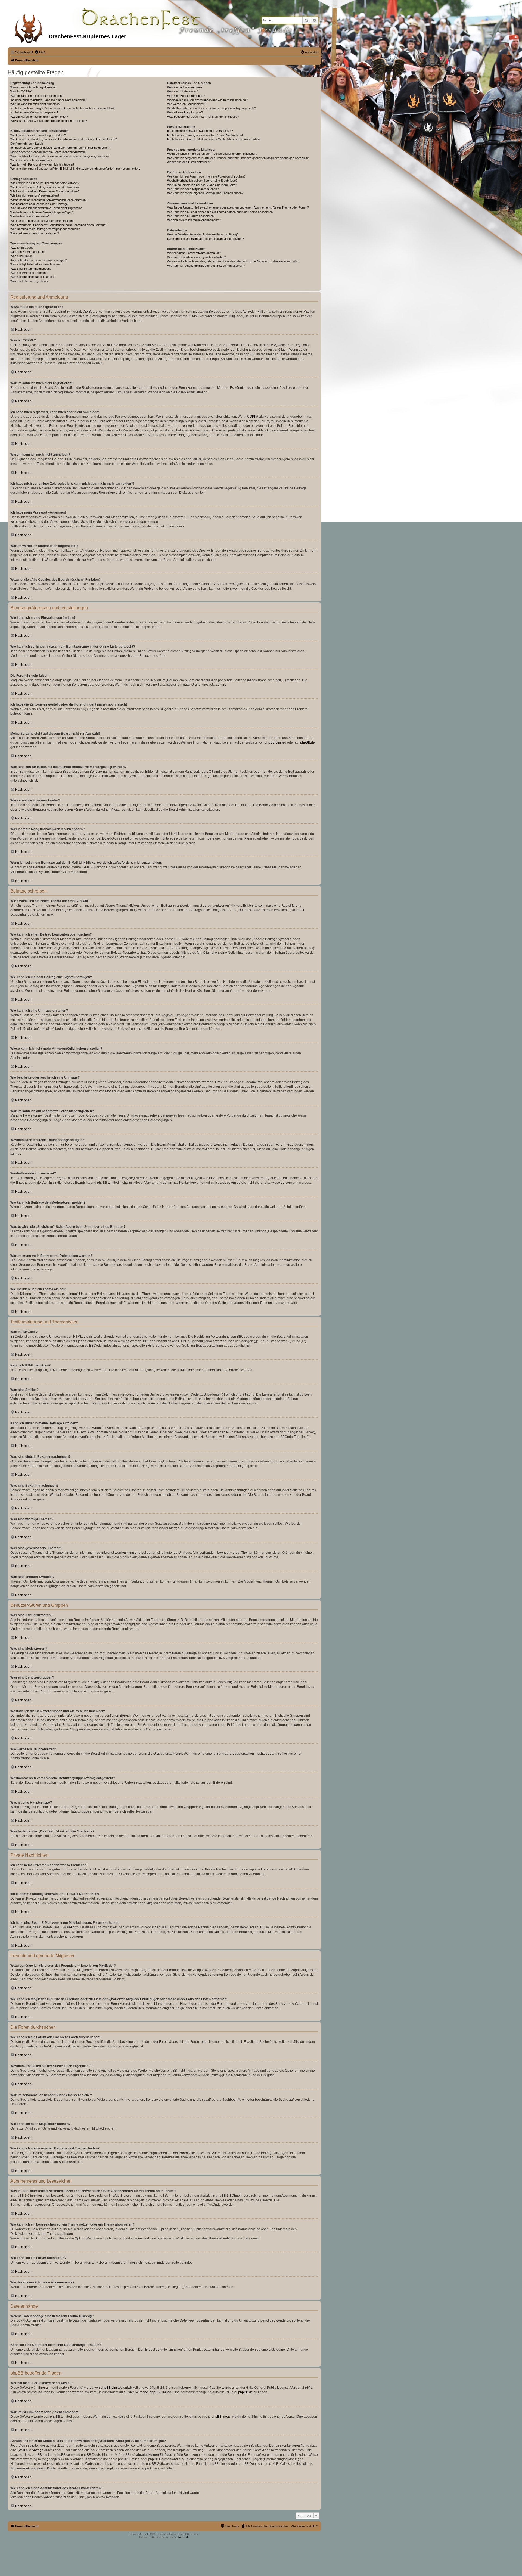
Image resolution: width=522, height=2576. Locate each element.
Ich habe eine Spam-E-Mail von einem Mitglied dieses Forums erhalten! (214, 139)
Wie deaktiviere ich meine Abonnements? (194, 220)
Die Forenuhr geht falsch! (27, 144)
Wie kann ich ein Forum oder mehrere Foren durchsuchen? (206, 176)
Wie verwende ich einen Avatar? (31, 160)
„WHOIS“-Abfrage (31, 2450)
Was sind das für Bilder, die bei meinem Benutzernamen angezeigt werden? (60, 156)
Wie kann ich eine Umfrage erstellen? (35, 195)
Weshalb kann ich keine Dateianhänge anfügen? (42, 212)
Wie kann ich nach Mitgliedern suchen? (193, 189)
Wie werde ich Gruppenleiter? (187, 104)
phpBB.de (307, 742)
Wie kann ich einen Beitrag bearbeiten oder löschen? (45, 187)
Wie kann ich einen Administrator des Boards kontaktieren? (206, 266)
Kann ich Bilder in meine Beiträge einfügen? (39, 260)
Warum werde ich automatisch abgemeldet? (39, 117)
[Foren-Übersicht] (29, 27)
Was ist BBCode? (22, 248)
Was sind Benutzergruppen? (186, 96)
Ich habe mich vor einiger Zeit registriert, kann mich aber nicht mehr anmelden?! (63, 108)
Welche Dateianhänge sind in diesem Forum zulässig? (203, 234)
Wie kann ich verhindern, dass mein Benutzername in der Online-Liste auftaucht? (64, 139)
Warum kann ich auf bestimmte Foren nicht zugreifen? (46, 208)
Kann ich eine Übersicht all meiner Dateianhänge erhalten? (206, 239)
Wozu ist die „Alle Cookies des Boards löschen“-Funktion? (49, 121)
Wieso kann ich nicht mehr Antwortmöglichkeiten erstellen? (49, 200)
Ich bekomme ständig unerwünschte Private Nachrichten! (205, 135)
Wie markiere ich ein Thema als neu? (35, 233)
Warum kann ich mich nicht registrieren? (37, 96)
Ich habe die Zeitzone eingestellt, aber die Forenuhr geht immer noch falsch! (60, 148)
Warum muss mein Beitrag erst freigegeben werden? (45, 229)
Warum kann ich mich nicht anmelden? (36, 104)
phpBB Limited (275, 742)
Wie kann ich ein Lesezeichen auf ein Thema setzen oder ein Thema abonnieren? (221, 212)
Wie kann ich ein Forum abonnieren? (191, 216)
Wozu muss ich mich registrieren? (33, 87)
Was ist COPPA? (21, 91)
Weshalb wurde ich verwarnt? (30, 216)
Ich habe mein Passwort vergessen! (34, 112)
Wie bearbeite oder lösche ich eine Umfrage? (40, 204)
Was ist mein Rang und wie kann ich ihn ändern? (42, 164)
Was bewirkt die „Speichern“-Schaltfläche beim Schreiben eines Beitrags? (59, 225)
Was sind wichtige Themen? (29, 273)
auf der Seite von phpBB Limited (147, 2392)
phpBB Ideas (221, 2417)
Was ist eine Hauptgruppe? (185, 112)
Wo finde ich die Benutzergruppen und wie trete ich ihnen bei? (208, 100)
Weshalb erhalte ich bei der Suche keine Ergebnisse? (202, 181)
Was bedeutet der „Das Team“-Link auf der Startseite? (203, 117)
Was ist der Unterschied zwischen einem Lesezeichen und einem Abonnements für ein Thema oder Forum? (238, 207)
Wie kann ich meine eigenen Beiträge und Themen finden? (205, 193)
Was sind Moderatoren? (183, 91)
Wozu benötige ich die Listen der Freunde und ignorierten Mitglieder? (212, 154)
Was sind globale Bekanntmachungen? (36, 264)
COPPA (253, 417)
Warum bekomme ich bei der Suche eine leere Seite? (202, 185)
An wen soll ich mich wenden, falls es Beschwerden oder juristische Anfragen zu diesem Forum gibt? (233, 261)
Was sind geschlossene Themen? (33, 277)
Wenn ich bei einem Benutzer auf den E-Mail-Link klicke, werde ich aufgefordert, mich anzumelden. (75, 169)
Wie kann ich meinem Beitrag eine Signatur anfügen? (45, 191)
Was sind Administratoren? (185, 87)
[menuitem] (40, 52)
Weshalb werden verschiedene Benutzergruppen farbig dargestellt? (212, 108)
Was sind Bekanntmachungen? (31, 269)
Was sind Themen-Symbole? (29, 281)
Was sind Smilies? (22, 256)
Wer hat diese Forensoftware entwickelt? (194, 253)
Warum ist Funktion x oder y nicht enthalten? (197, 257)
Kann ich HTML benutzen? (28, 252)
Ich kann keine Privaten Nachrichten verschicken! (200, 131)
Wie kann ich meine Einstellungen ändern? (38, 135)
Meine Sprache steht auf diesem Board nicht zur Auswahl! (48, 152)
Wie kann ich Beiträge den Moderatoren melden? (42, 221)
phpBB (150, 2534)
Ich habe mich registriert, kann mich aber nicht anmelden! (48, 100)
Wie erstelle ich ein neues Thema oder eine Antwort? (45, 183)
